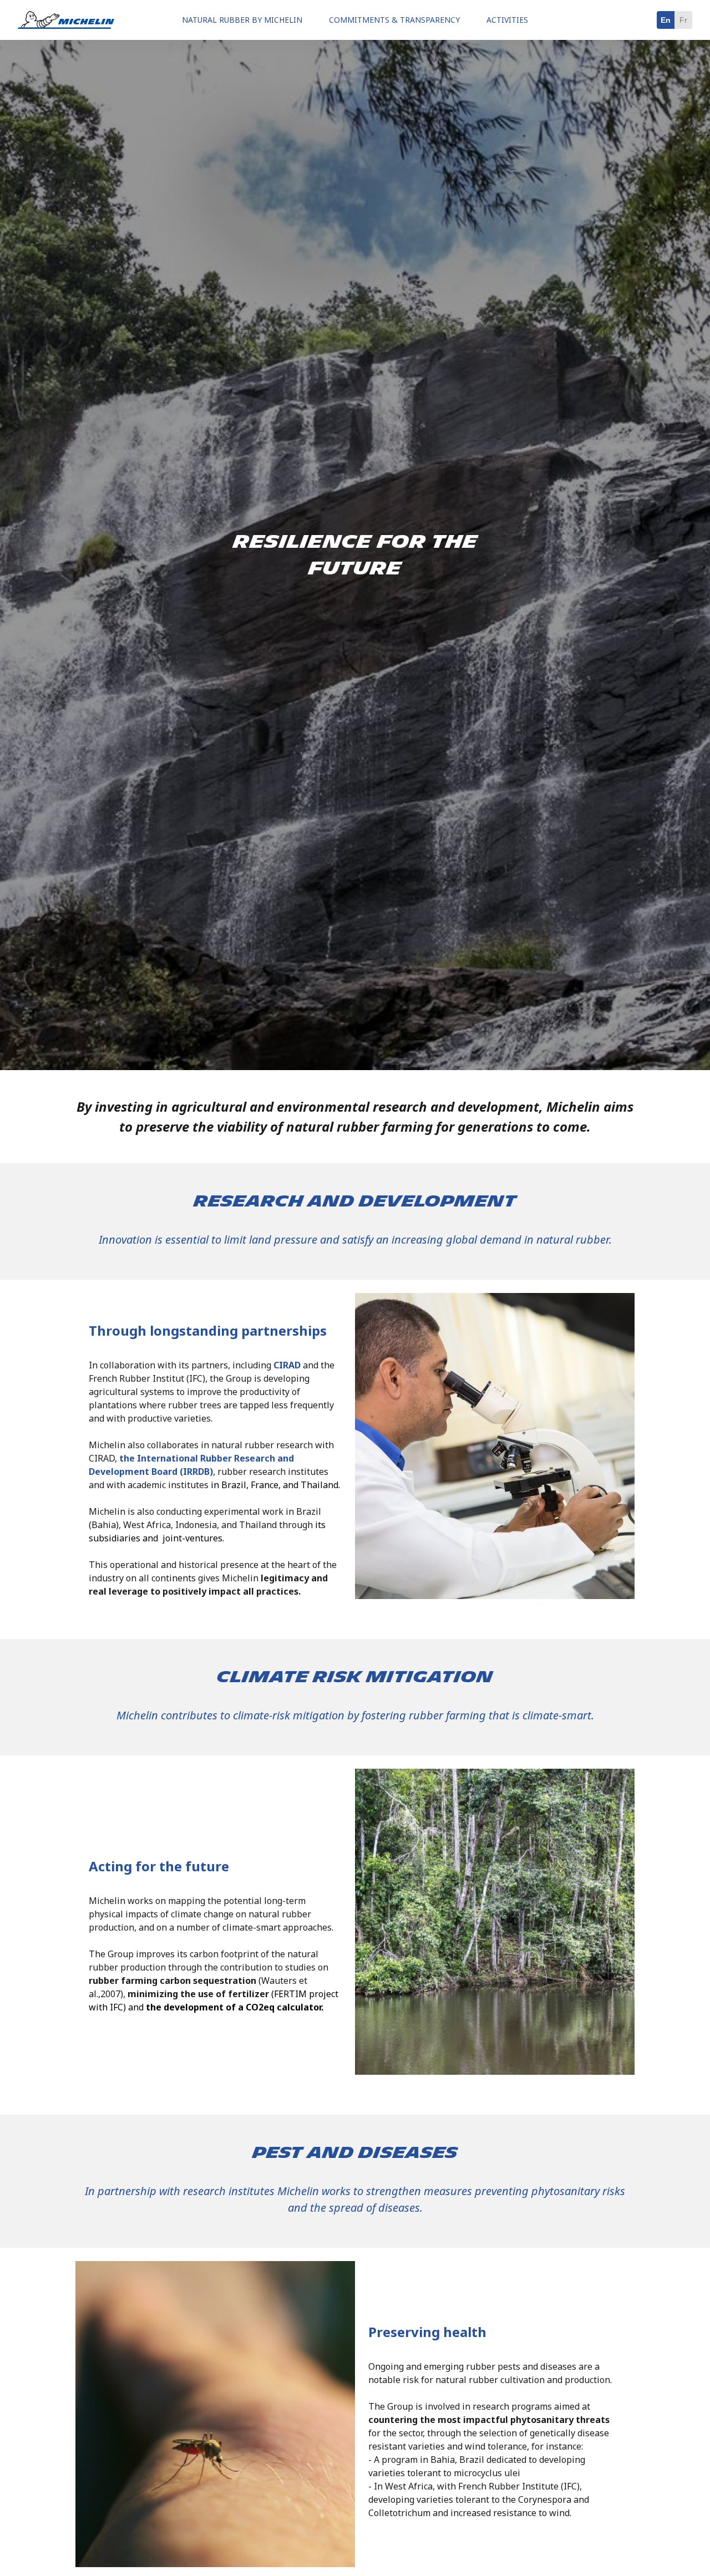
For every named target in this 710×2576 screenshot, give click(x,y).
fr (683, 20)
